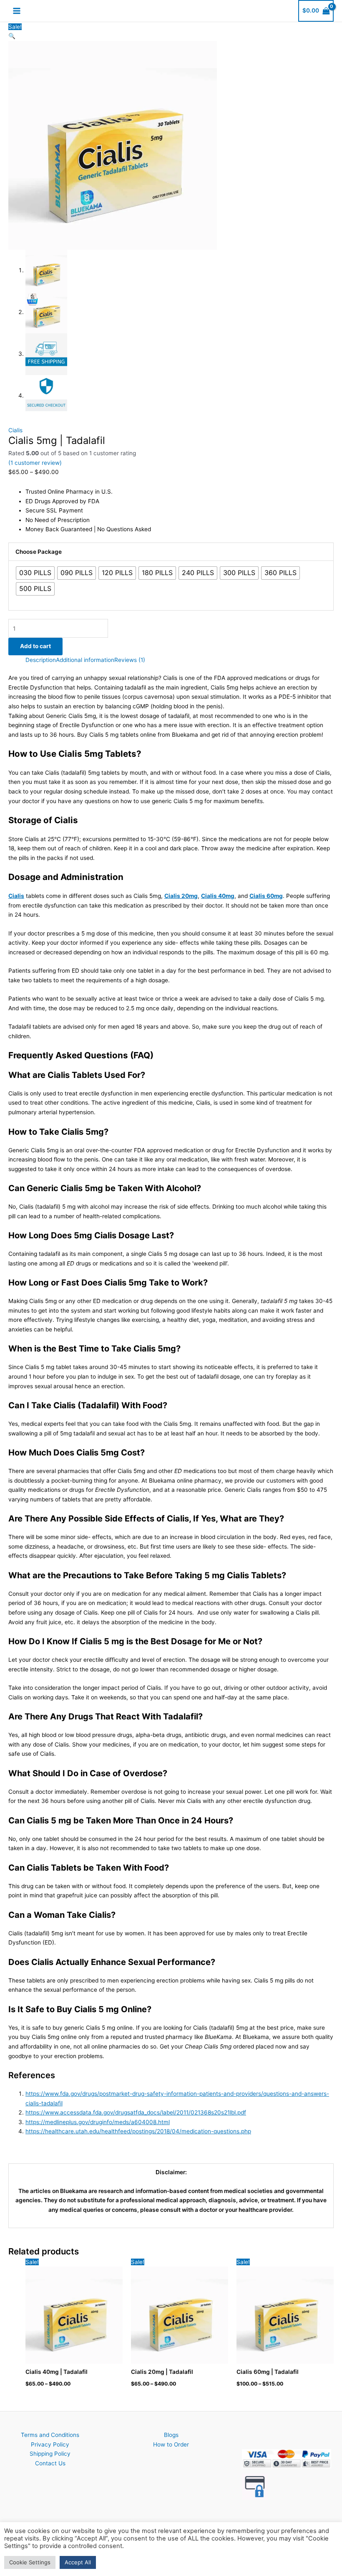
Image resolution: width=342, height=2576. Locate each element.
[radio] (35, 573)
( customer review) (35, 463)
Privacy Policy (50, 2444)
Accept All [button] (78, 2562)
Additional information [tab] (85, 660)
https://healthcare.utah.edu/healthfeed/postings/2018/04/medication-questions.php (138, 2131)
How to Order (171, 2444)
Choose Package (39, 552)
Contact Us (50, 2463)
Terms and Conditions (50, 2435)
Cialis (15, 430)
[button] (12, 36)
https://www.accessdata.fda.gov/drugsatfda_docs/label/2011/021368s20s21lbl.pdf (136, 2112)
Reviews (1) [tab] (130, 660)
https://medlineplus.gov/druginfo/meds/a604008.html (98, 2122)
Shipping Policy (50, 2454)
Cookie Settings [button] (30, 2562)
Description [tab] (41, 660)
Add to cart (35, 646)
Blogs (171, 2435)
